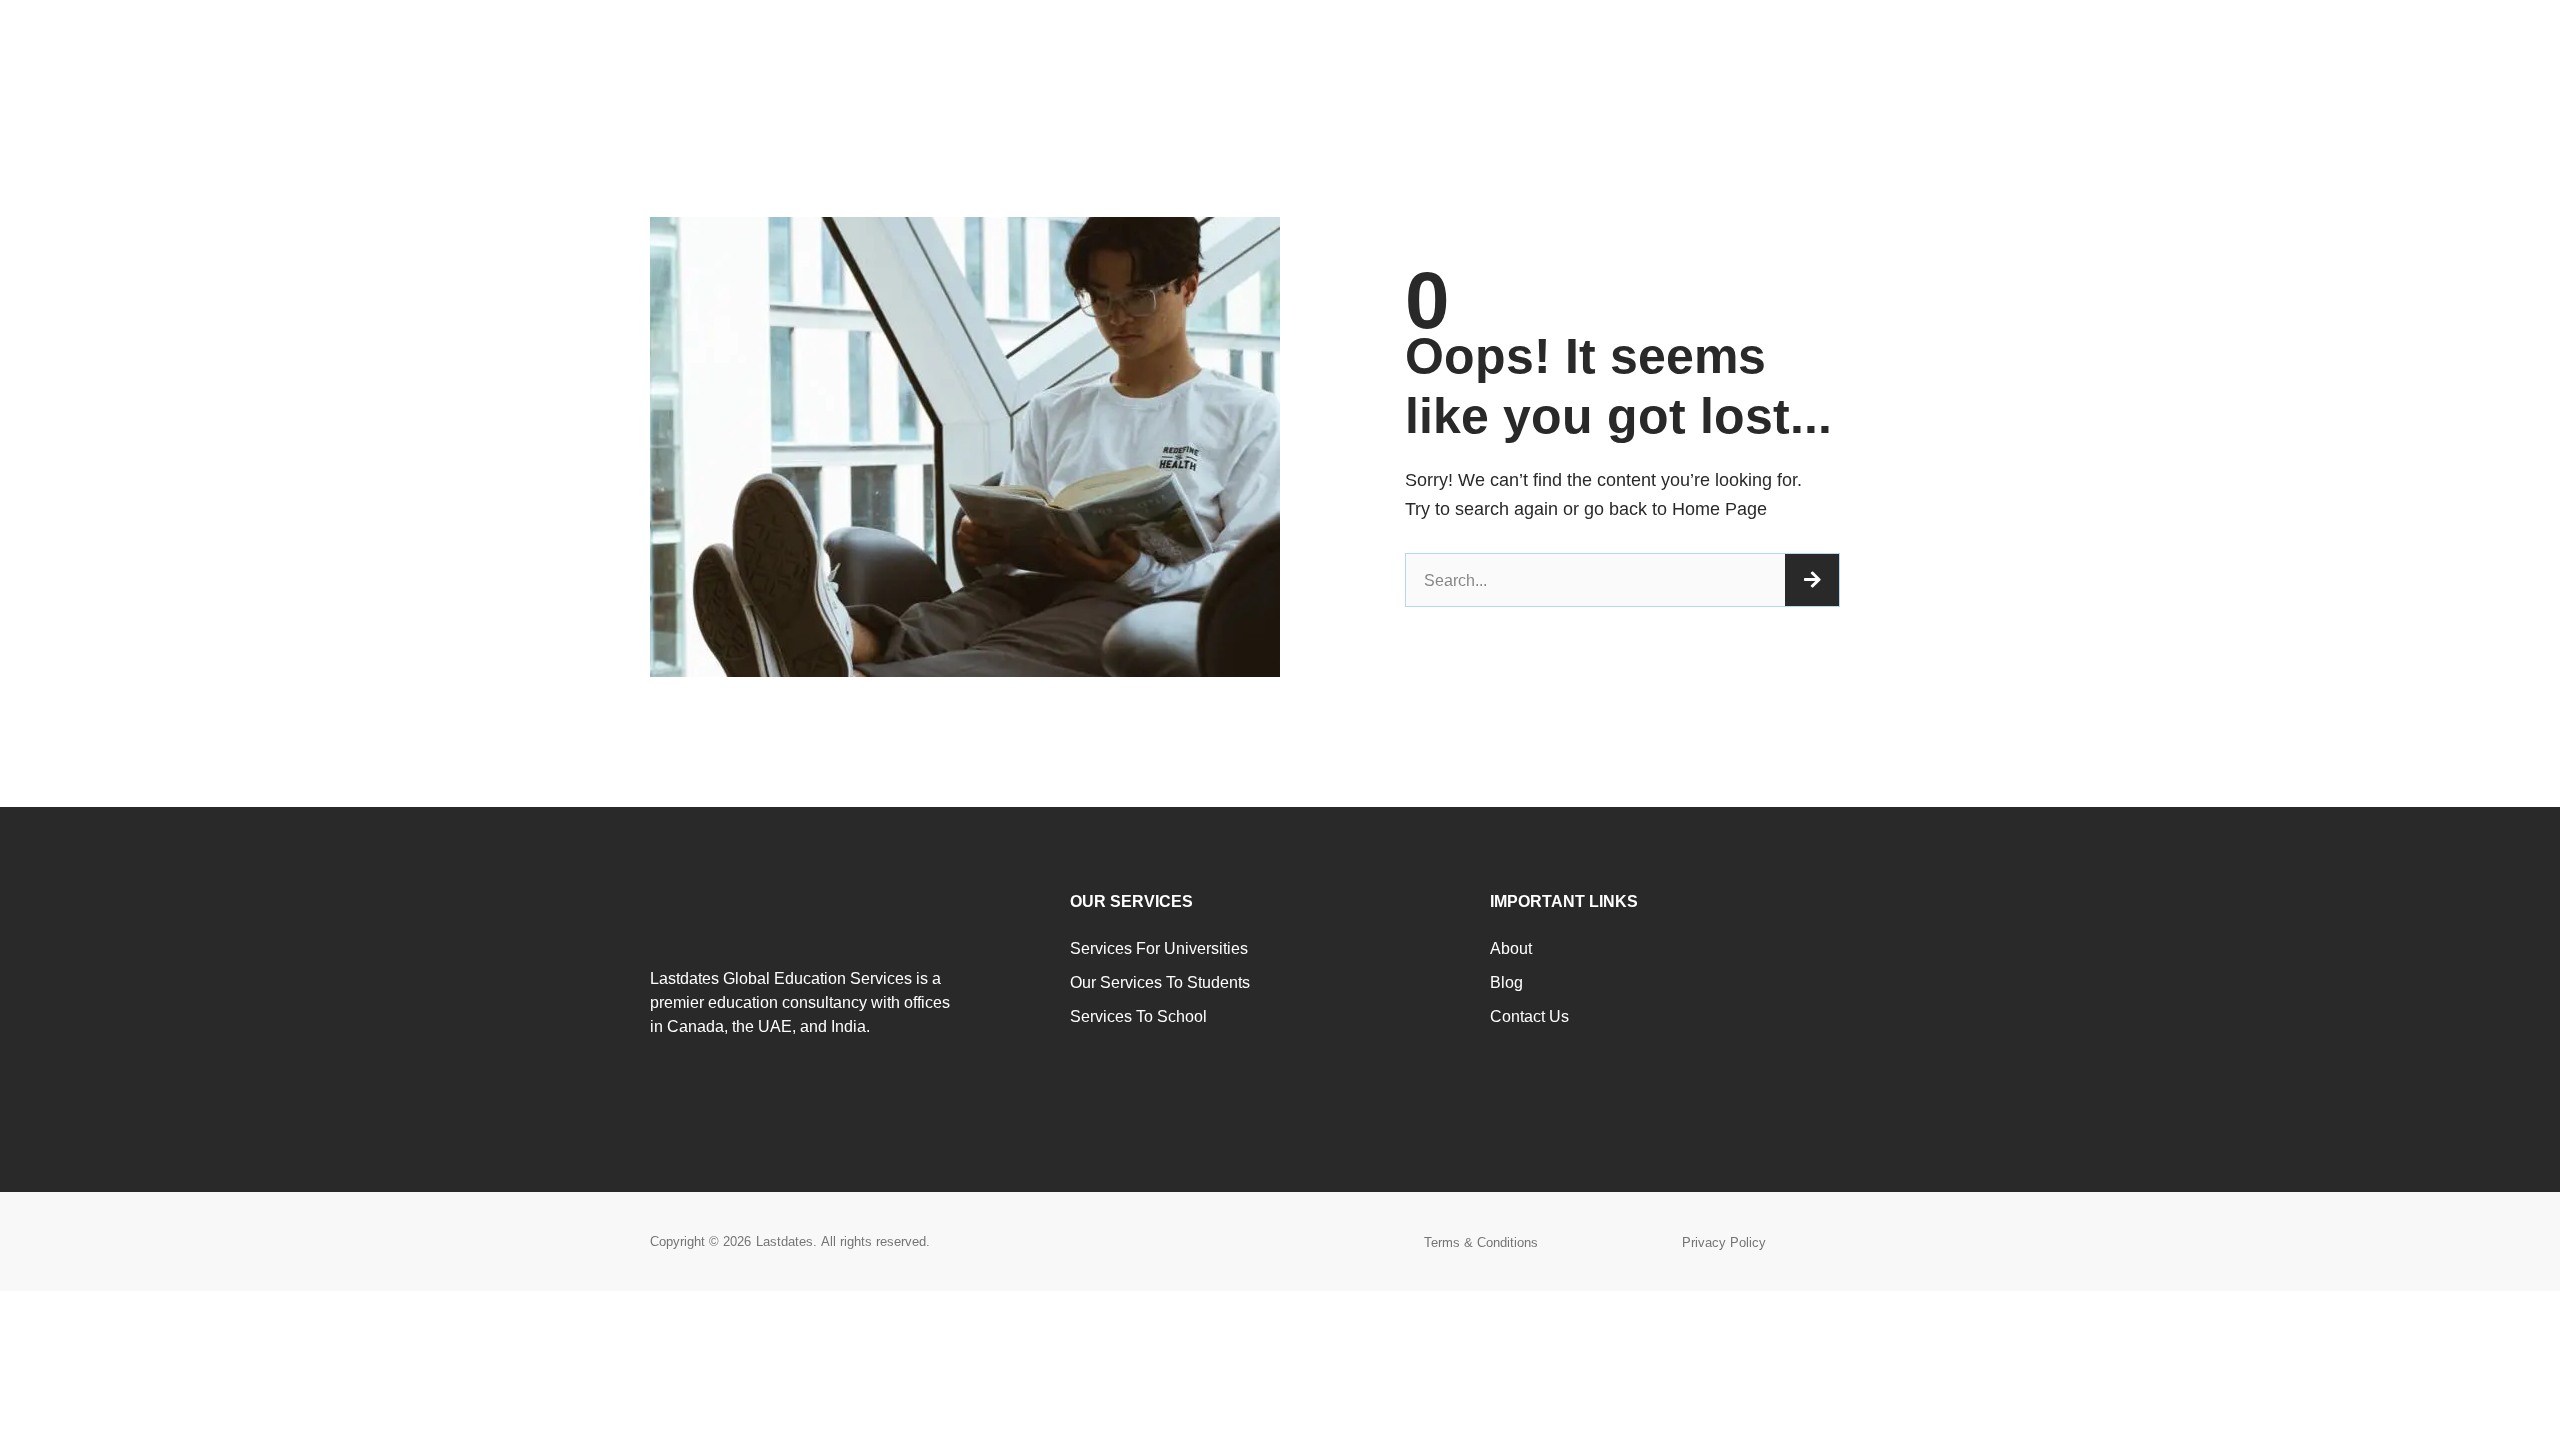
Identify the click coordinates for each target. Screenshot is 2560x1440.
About (1511, 948)
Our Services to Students (1160, 982)
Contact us (1529, 1016)
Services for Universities (1159, 948)
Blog (1506, 982)
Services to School (1138, 1016)
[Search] (1812, 580)
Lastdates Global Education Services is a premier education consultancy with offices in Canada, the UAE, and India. (800, 1002)
